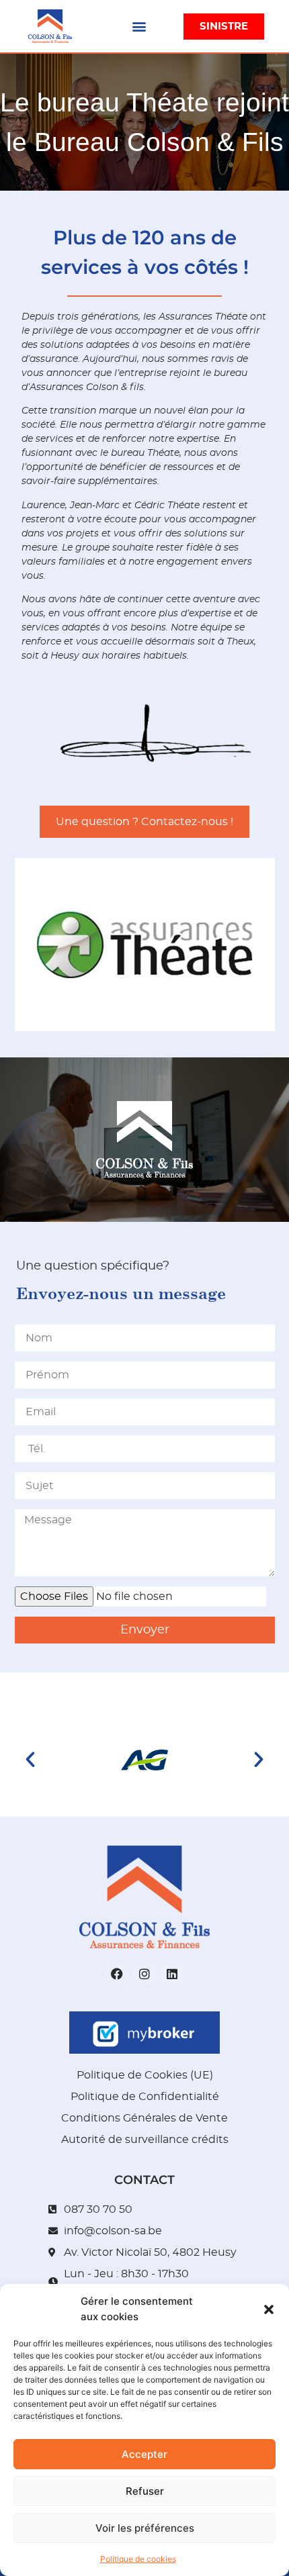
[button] (269, 2309)
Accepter (144, 2454)
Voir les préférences (145, 2528)
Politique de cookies (138, 2559)
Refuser (145, 2491)
